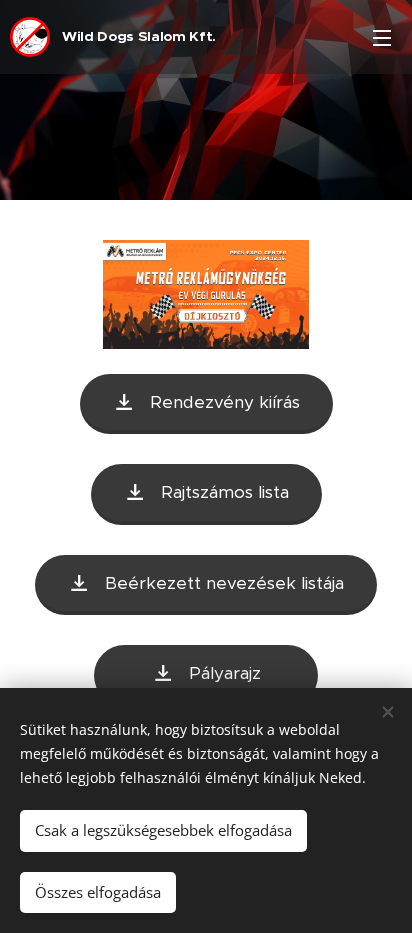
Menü (382, 37)
